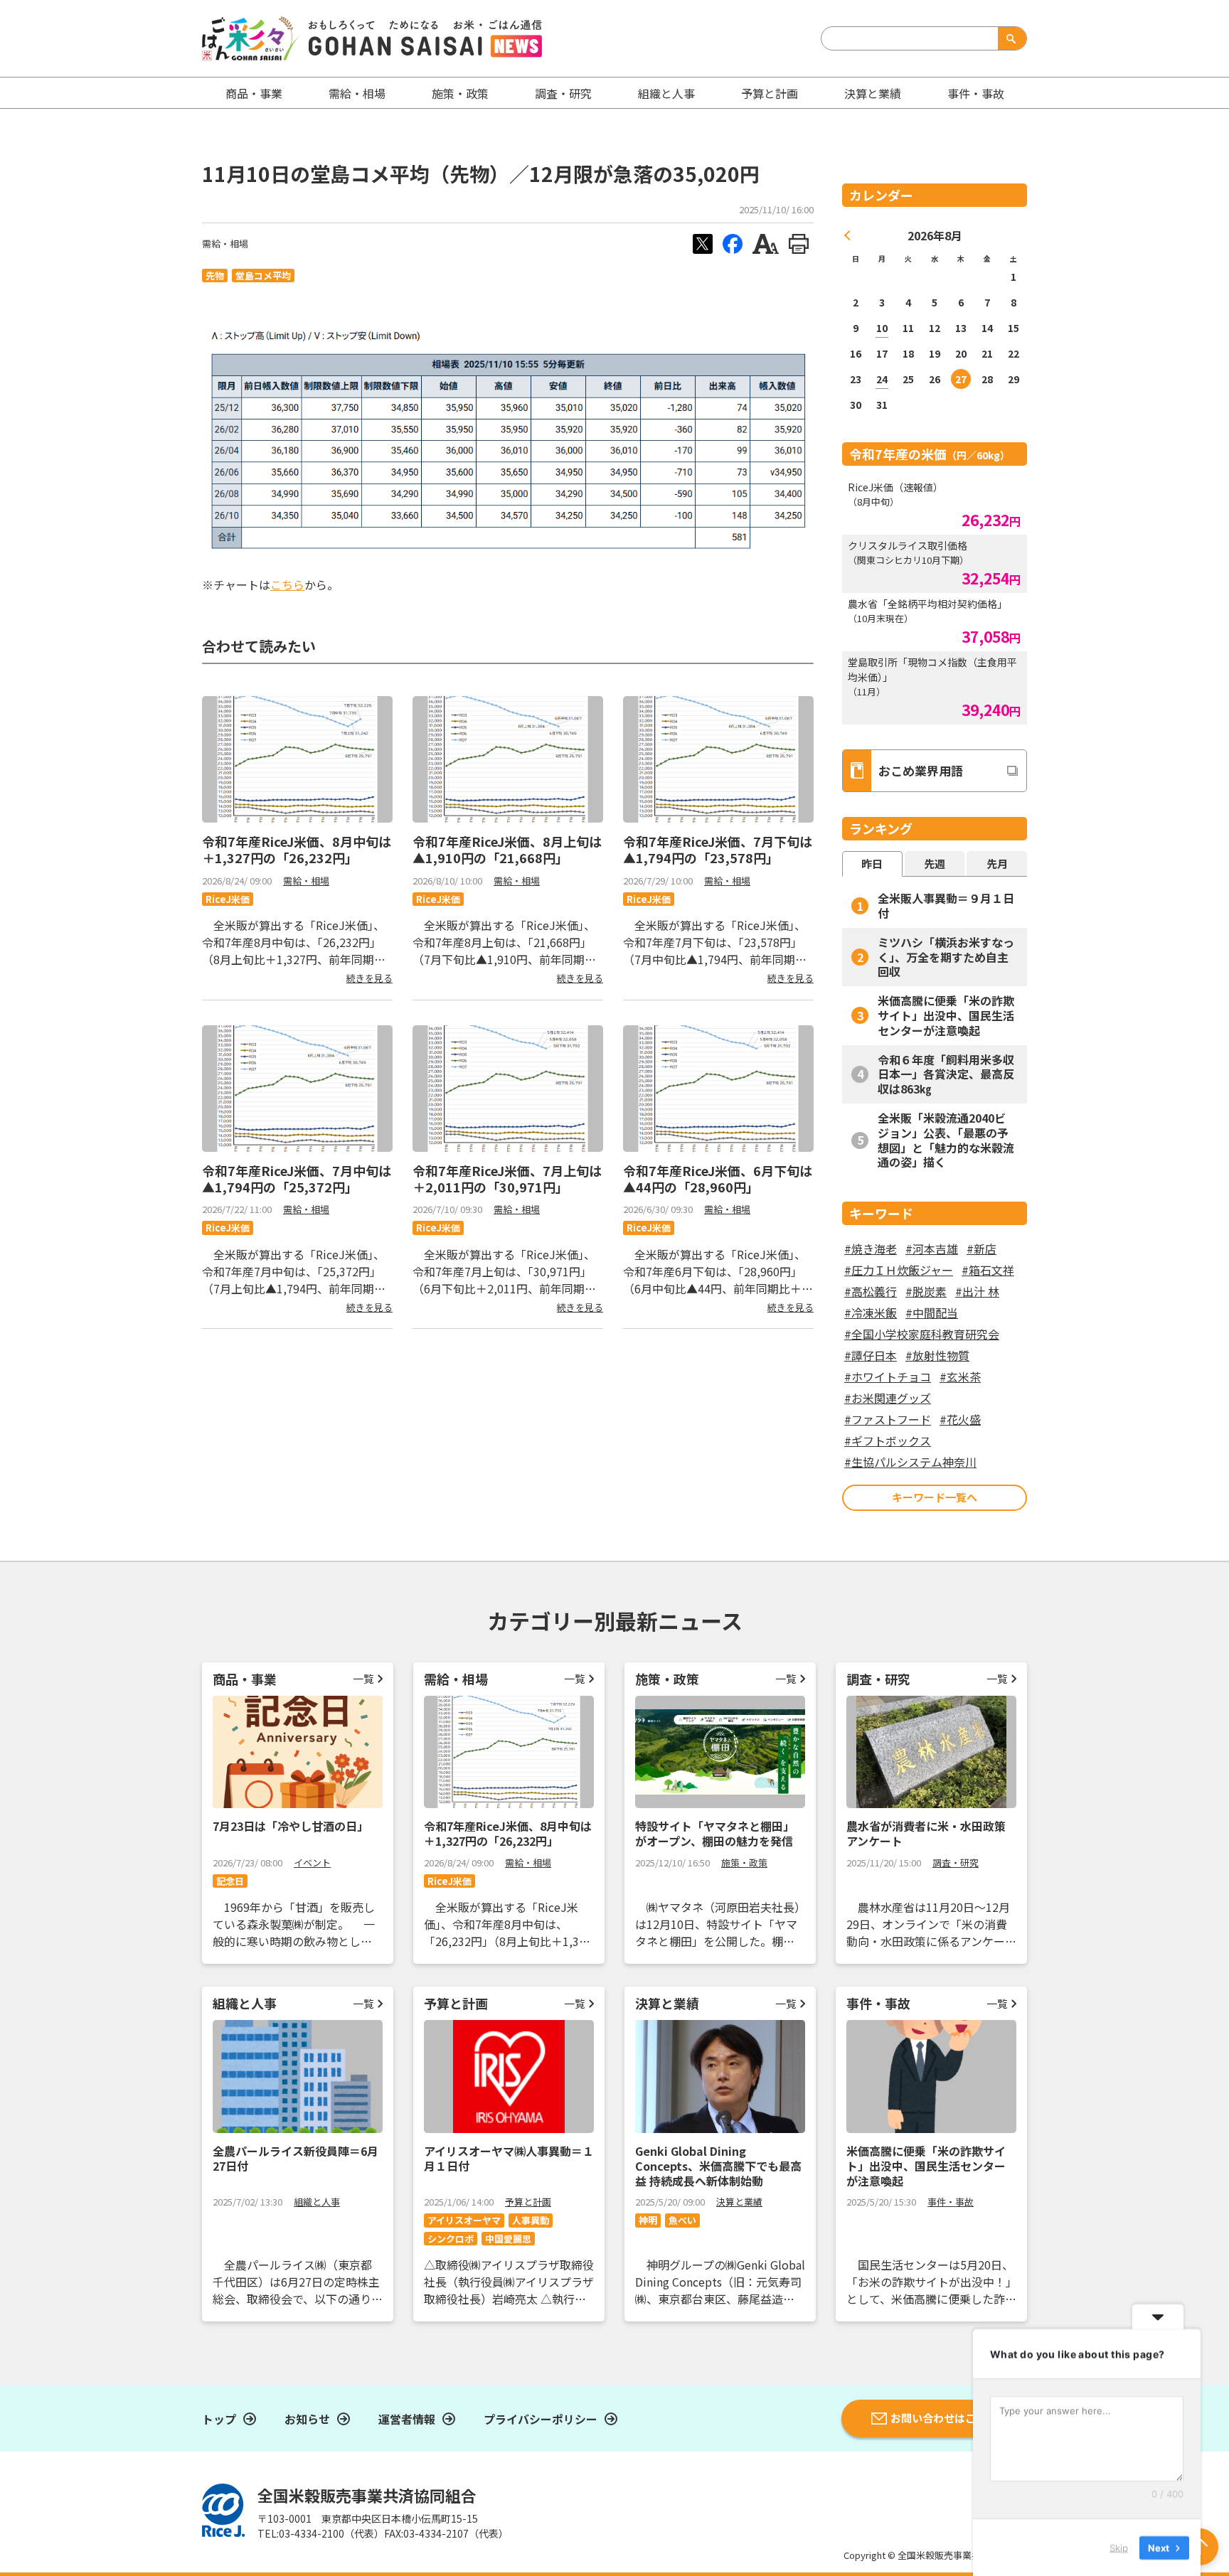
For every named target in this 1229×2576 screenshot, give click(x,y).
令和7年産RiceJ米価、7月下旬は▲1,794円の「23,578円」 (718, 849)
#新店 (981, 1249)
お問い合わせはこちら (944, 2418)
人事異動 (531, 2220)
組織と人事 (666, 93)
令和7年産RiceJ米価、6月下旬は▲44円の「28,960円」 (718, 1179)
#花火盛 (960, 1419)
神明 (648, 2220)
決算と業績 (873, 93)
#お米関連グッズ (888, 1398)
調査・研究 (563, 93)
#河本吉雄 (932, 1249)
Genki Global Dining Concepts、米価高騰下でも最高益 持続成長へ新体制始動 (718, 2166)
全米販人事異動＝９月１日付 (946, 905)
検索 (1009, 38)
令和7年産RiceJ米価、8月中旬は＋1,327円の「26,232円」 (297, 849)
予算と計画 (770, 93)
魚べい (682, 2220)
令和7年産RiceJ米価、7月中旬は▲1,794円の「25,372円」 (297, 1179)
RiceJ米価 (228, 899)
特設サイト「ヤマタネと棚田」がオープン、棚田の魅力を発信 (715, 1833)
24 (882, 379)
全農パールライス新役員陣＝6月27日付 (296, 2158)
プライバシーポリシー (541, 2419)
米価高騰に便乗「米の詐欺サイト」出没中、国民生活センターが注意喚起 (946, 1015)
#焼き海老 (871, 1249)
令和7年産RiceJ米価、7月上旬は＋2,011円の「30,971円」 (507, 1179)
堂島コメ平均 (263, 276)
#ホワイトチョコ (888, 1377)
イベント (312, 1862)
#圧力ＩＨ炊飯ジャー (899, 1270)
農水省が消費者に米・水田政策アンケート (926, 1833)
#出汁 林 (977, 1291)
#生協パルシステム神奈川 (910, 1462)
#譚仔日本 (871, 1355)
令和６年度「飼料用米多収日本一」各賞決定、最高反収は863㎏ (946, 1074)
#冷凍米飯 (871, 1313)
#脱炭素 (926, 1291)
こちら (287, 584)
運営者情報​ (407, 2419)
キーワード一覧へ (935, 1497)
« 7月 (848, 235)
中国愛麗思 (508, 2239)
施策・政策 (460, 93)
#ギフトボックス (888, 1441)
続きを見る (369, 978)
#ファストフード (888, 1419)
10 (882, 328)
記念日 (230, 1881)
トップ (219, 2419)
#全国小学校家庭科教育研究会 (922, 1334)
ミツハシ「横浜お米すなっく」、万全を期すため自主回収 (946, 957)
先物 (215, 276)
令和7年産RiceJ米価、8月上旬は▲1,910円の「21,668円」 (507, 849)
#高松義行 (871, 1291)
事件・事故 (951, 2202)
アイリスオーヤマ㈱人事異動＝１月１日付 (509, 2158)
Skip (1119, 2547)
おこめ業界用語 (921, 770)
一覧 (363, 1678)
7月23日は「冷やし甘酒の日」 (291, 1826)
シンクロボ (451, 2239)
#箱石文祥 (988, 1270)
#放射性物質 (937, 1355)
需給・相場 (357, 93)
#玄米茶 (960, 1377)
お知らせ (307, 2419)
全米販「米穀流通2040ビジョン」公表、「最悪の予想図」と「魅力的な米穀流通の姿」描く (946, 1140)
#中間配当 (932, 1313)
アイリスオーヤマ (464, 2220)
